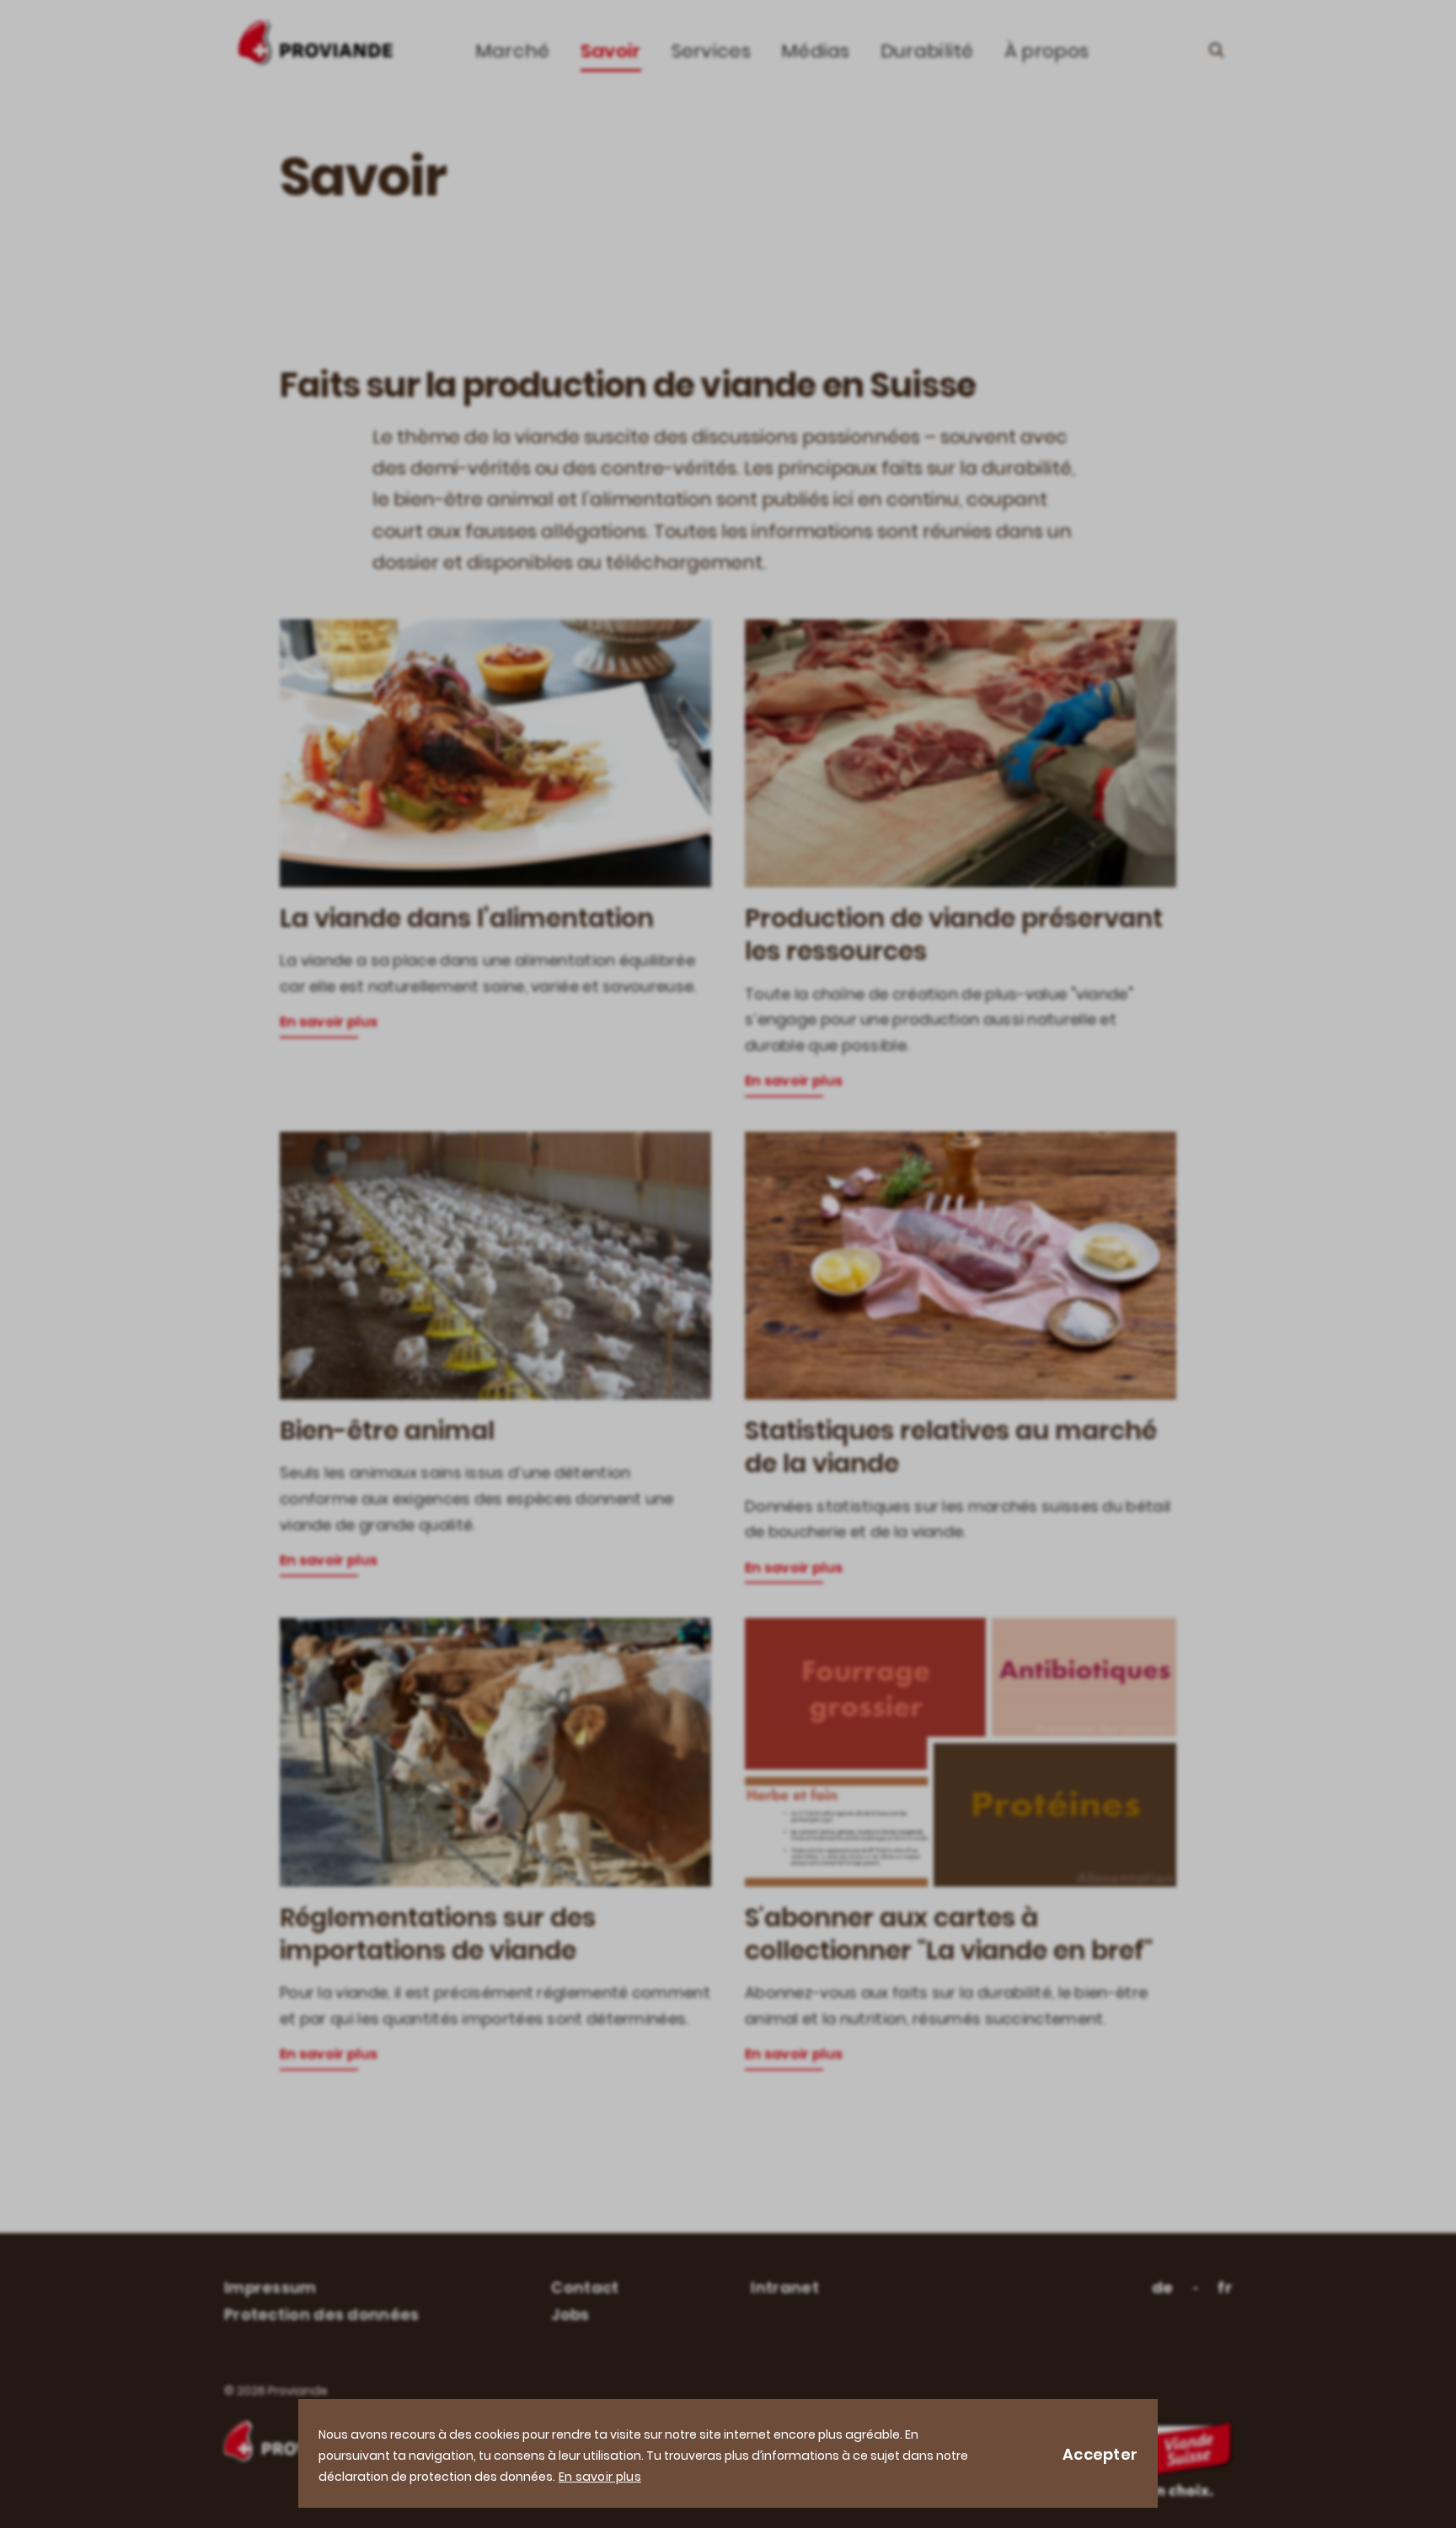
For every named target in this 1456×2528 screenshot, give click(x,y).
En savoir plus (600, 2477)
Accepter (1100, 2454)
